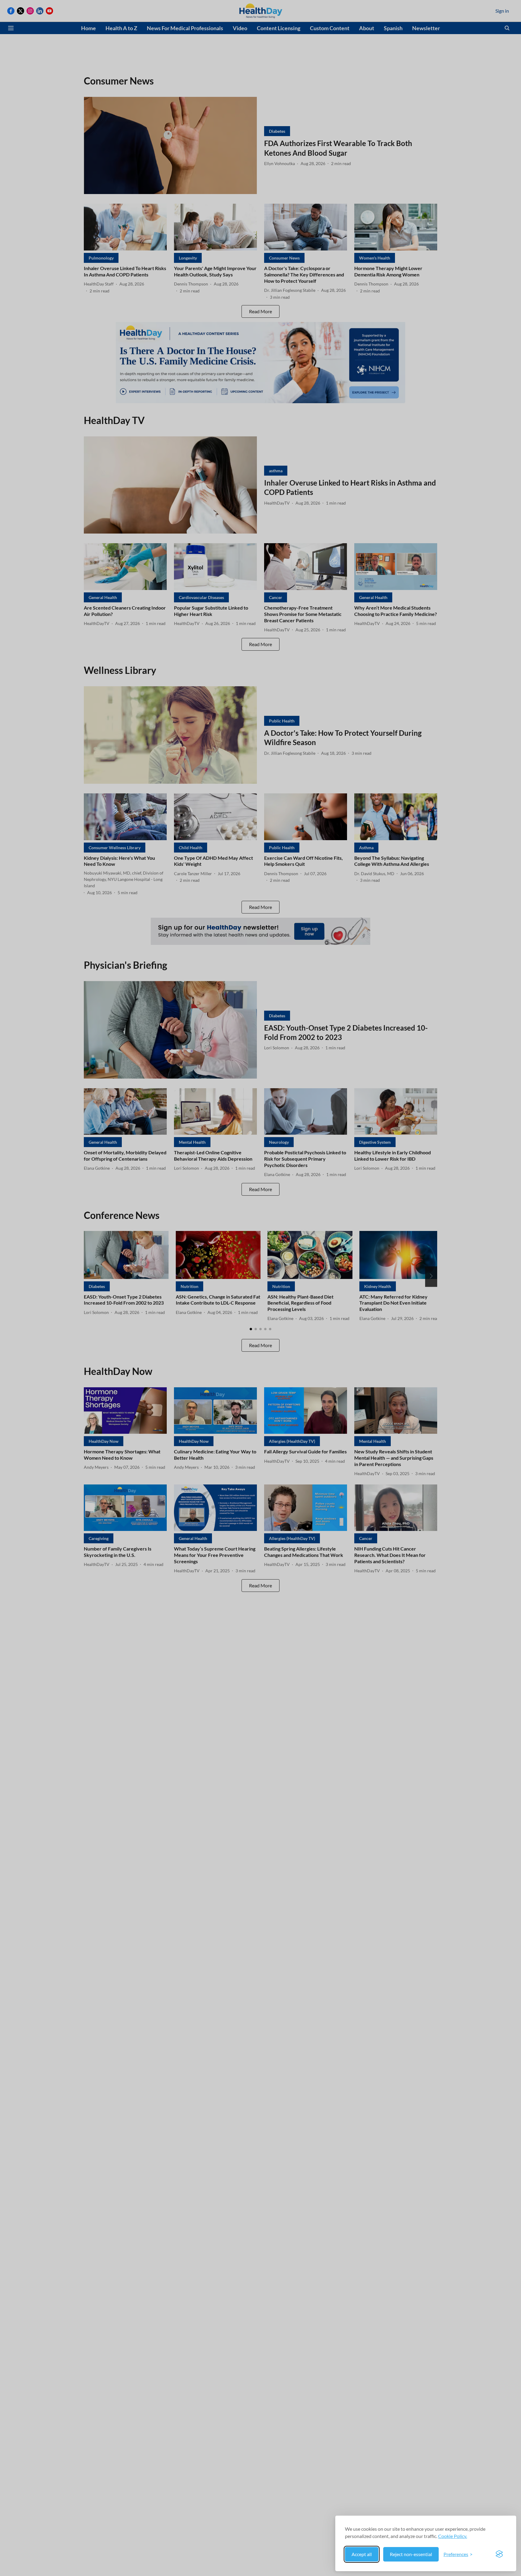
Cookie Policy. (453, 2536)
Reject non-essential (411, 2554)
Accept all (362, 2554)
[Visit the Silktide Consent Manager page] (499, 2554)
